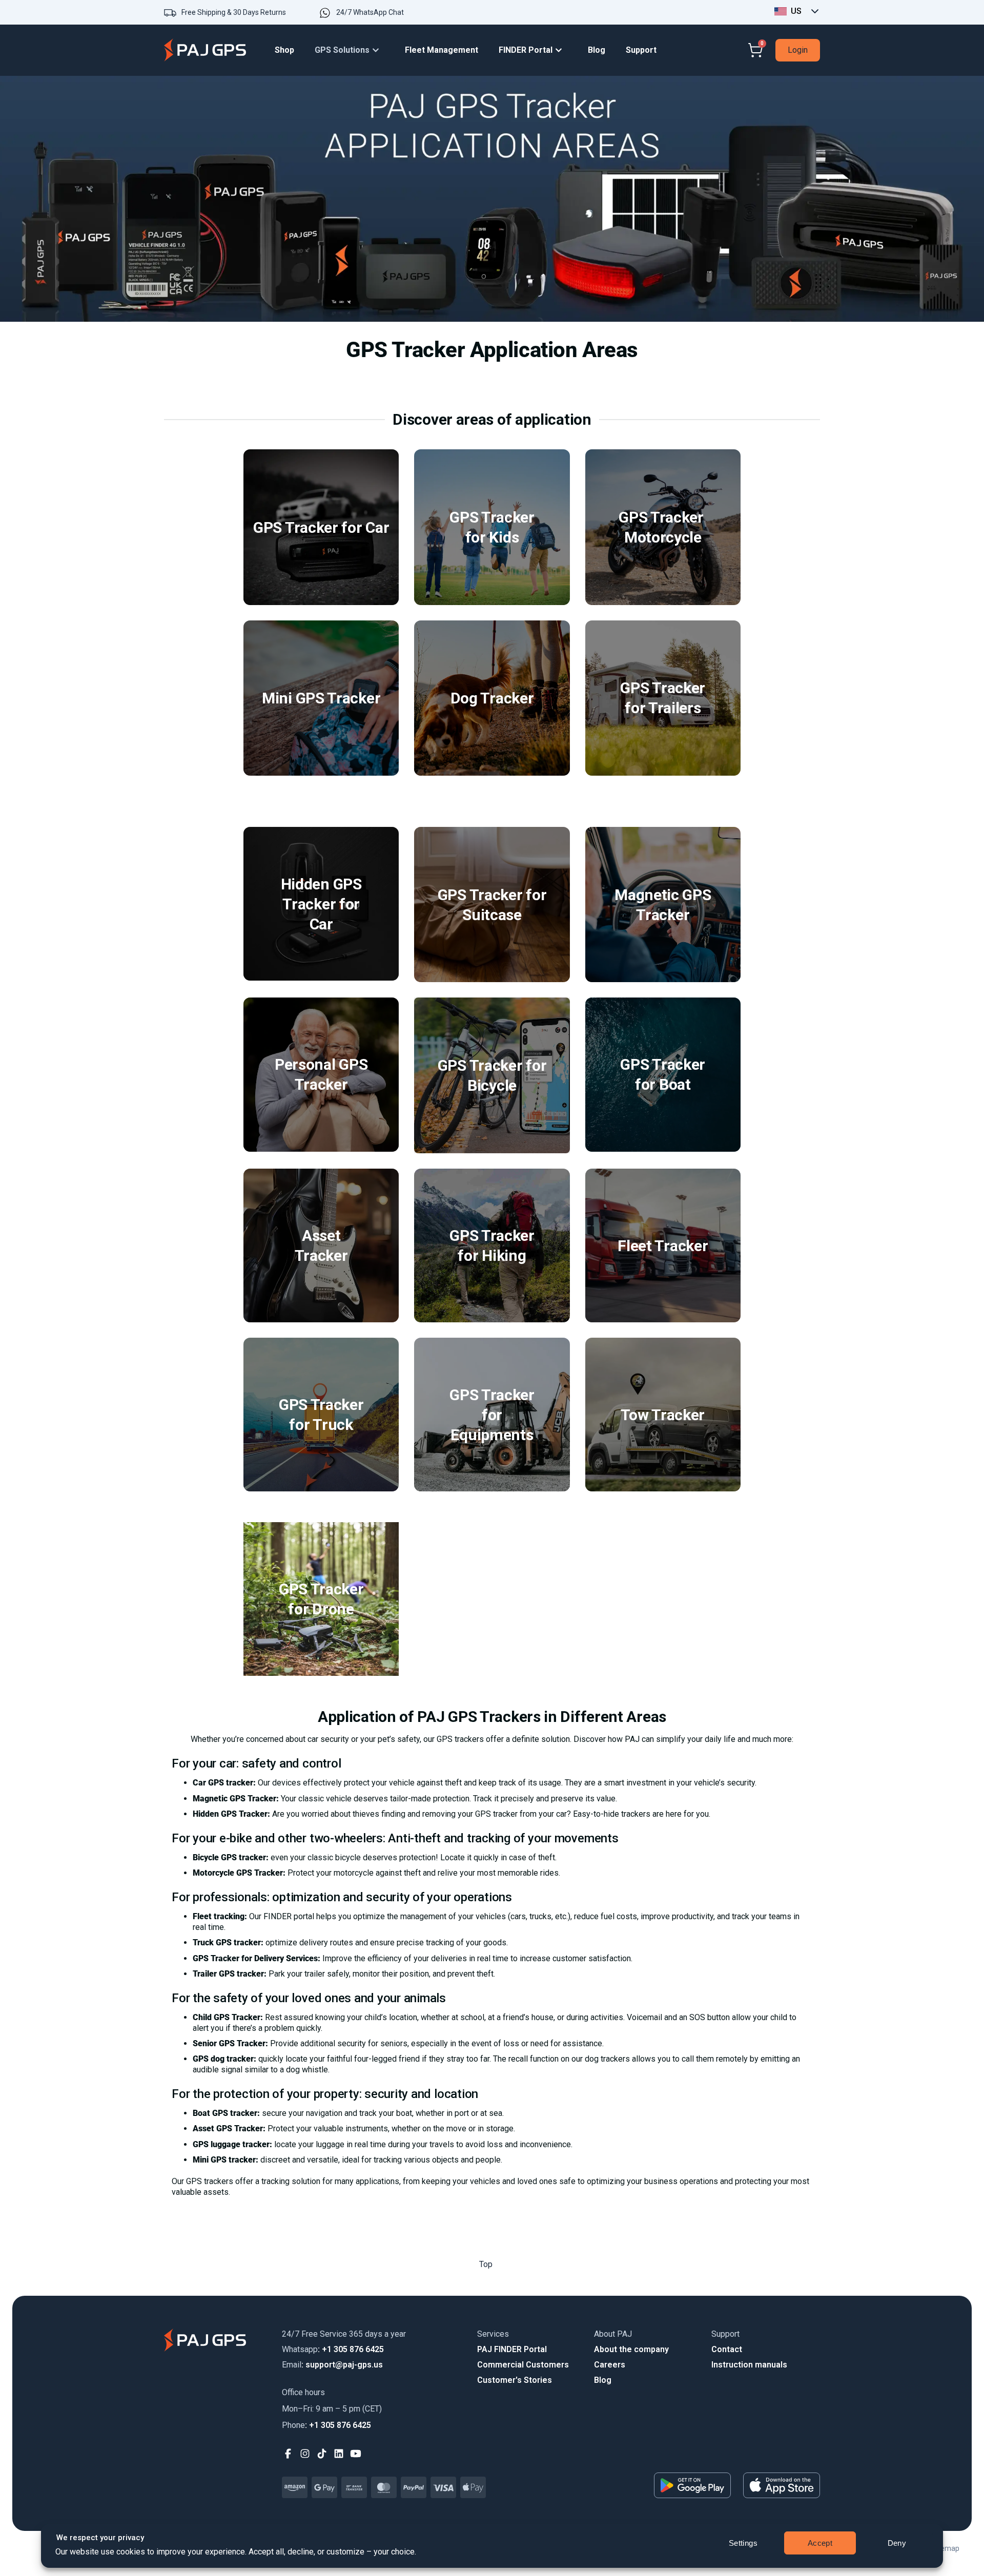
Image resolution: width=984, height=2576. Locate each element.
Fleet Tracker (663, 1245)
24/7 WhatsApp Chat (370, 12)
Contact (727, 2349)
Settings (743, 2543)
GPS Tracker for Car (321, 527)
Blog (603, 2380)
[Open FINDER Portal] (561, 50)
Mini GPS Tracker (321, 698)
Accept (820, 2543)
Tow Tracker (663, 1415)
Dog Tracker (492, 698)
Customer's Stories (515, 2380)
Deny (897, 2543)
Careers (610, 2365)
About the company (631, 2349)
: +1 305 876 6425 (333, 2349)
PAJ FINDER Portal (512, 2349)
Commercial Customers (523, 2365)
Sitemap (946, 2548)
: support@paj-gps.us (332, 2365)
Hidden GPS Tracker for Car (321, 904)
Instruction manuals (749, 2365)
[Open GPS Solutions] (378, 50)
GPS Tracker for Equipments (492, 1415)
